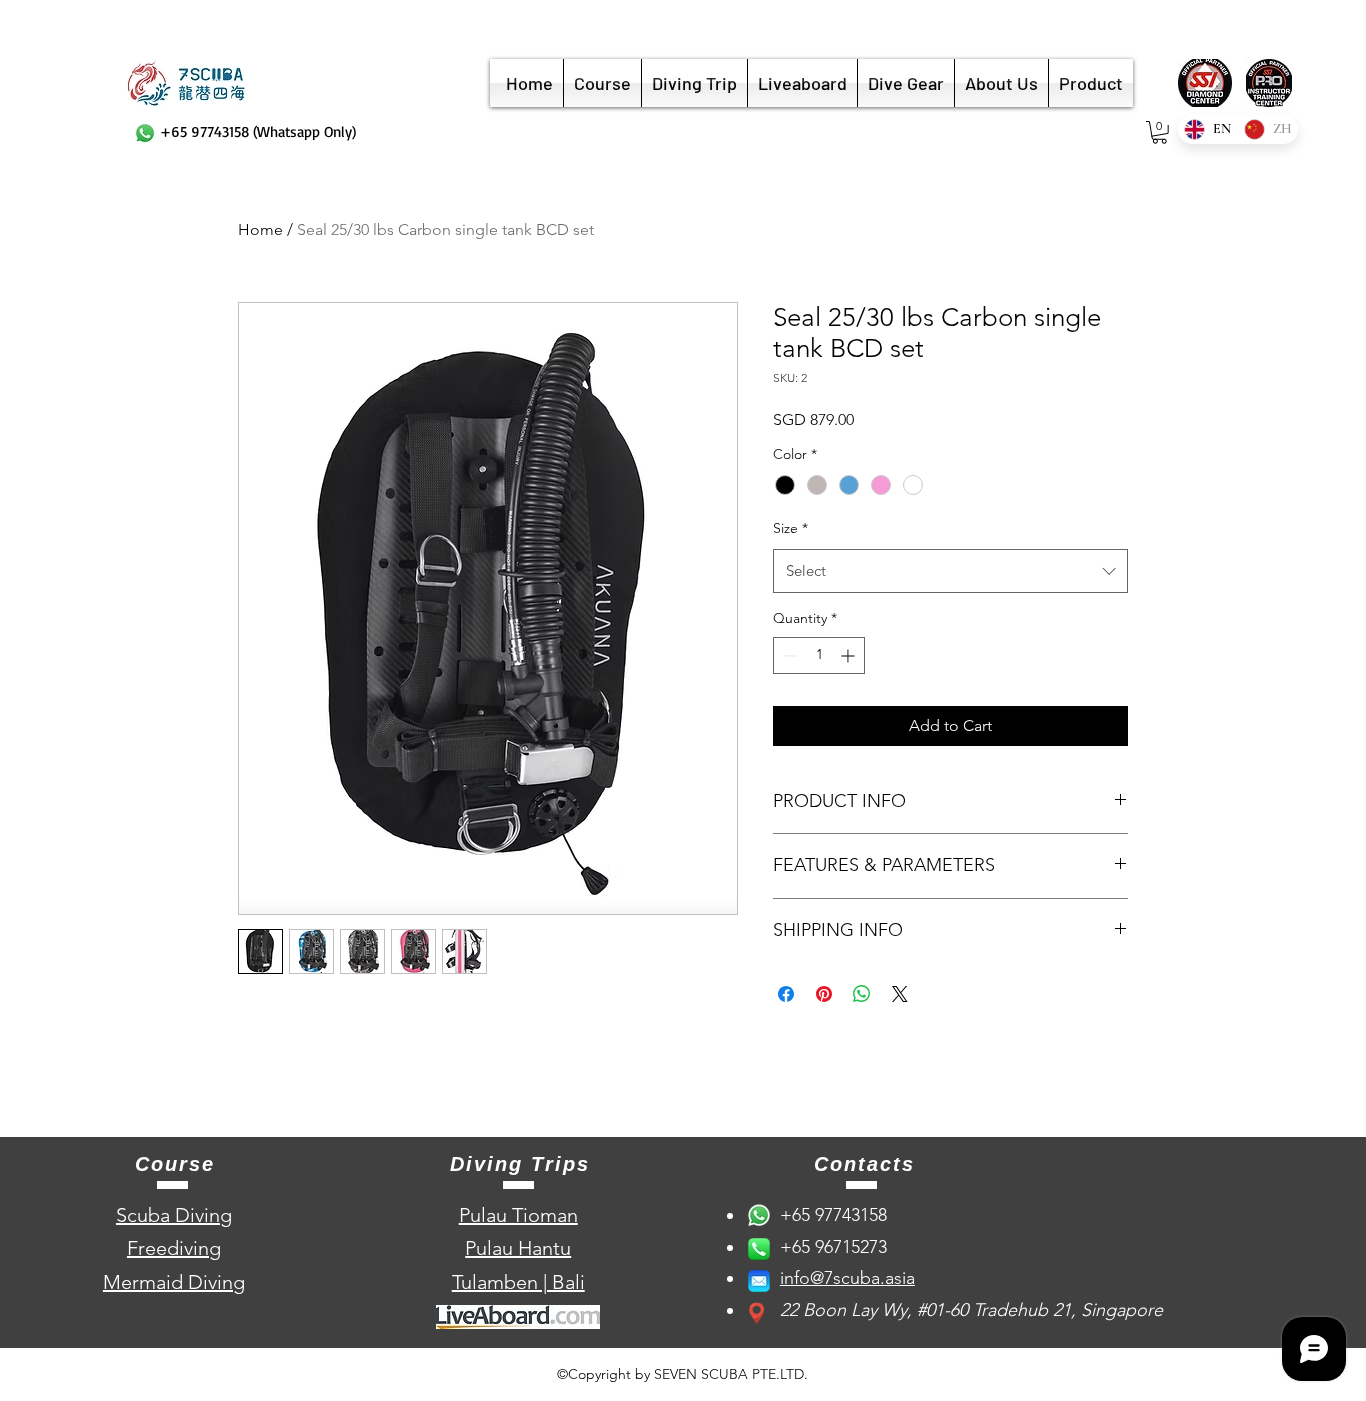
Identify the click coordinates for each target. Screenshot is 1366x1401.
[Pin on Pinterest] (824, 994)
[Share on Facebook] (786, 994)
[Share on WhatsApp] (862, 994)
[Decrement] (788, 655)
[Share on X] (900, 994)
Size (790, 528)
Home (260, 229)
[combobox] (950, 571)
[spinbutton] (819, 655)
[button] (1159, 132)
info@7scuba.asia (847, 1278)
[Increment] (849, 655)
